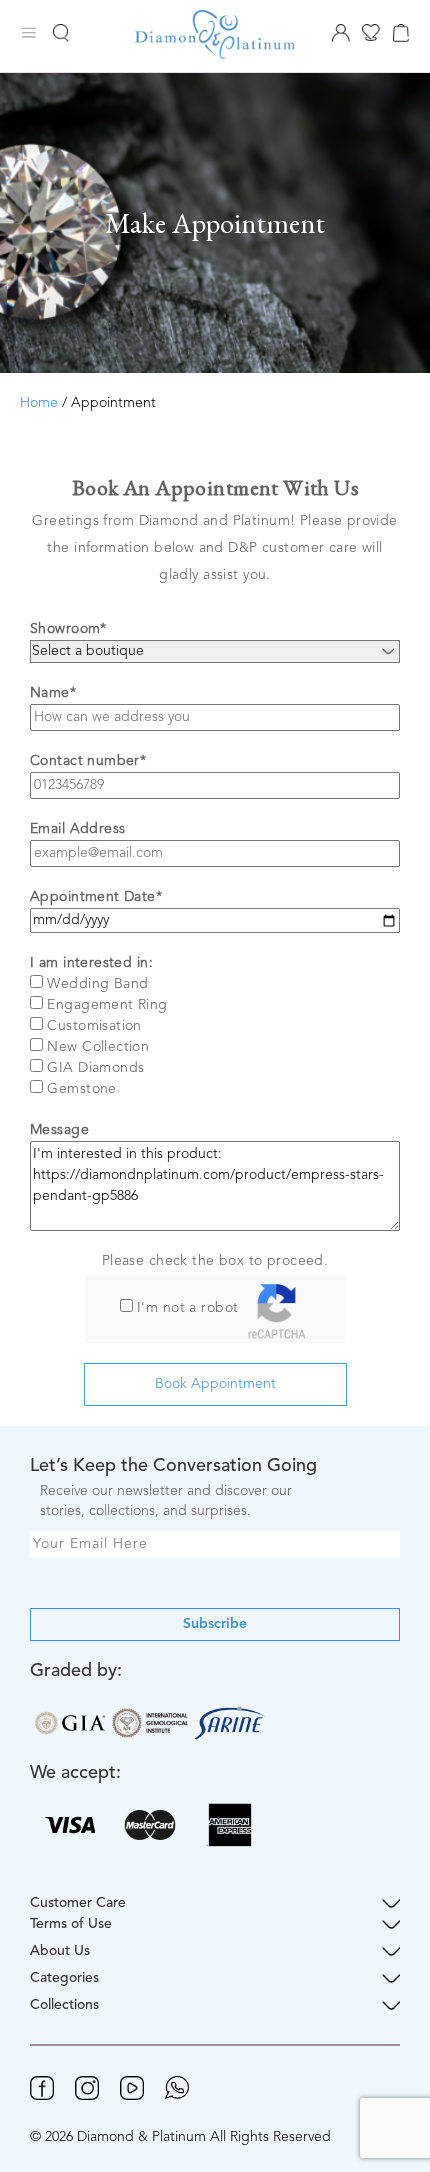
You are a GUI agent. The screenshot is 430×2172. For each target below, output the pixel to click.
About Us (60, 1951)
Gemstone (81, 1089)
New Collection (98, 1047)
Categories (64, 1978)
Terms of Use (71, 1924)
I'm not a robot (187, 1308)
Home (39, 403)
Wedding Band (97, 984)
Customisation (94, 1026)
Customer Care (78, 1903)
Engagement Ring (107, 1005)
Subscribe (215, 1624)
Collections (64, 2005)
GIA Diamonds (95, 1068)
